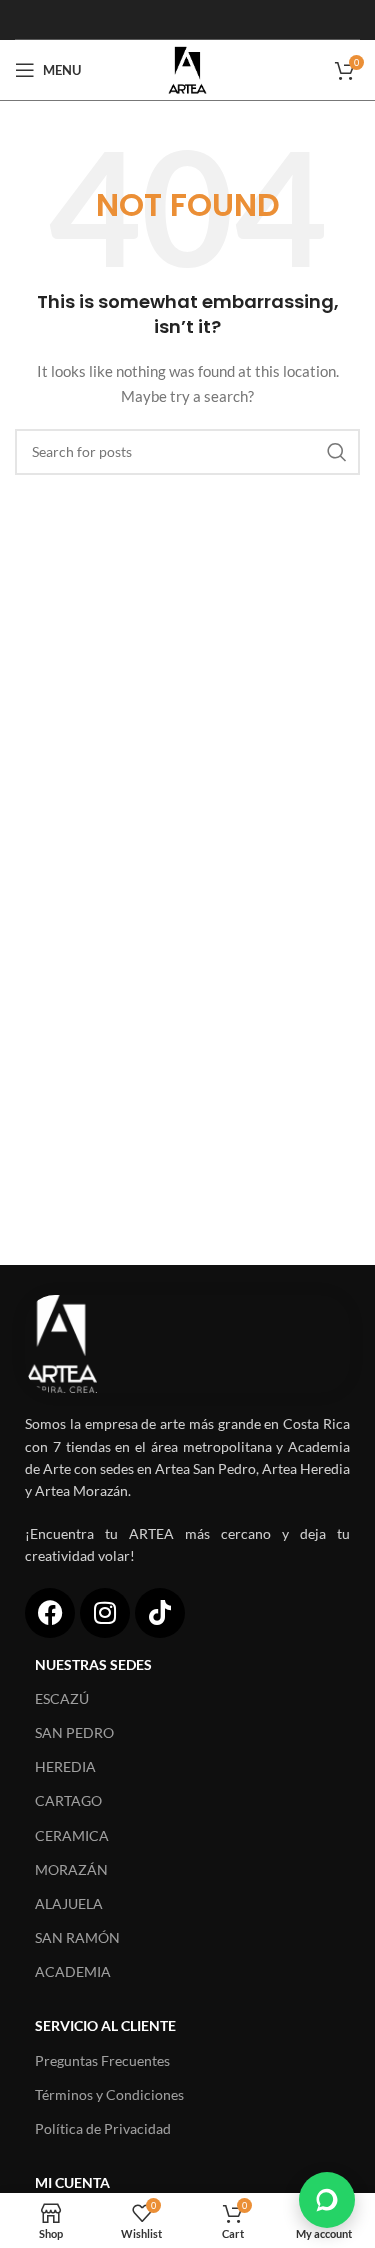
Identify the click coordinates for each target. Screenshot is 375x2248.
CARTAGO (68, 1800)
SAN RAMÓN (77, 1937)
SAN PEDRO (74, 1732)
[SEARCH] (337, 452)
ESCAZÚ (62, 1698)
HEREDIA (65, 1766)
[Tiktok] (160, 1613)
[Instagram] (105, 1613)
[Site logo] (187, 68)
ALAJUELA (69, 1903)
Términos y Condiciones (109, 2094)
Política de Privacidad (103, 2128)
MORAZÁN (71, 1869)
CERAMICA (72, 1835)
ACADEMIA (73, 1971)
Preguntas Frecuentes (102, 2060)
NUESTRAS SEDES (93, 1664)
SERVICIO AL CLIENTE (105, 2025)
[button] (327, 2200)
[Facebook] (50, 1613)
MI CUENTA (72, 2182)
